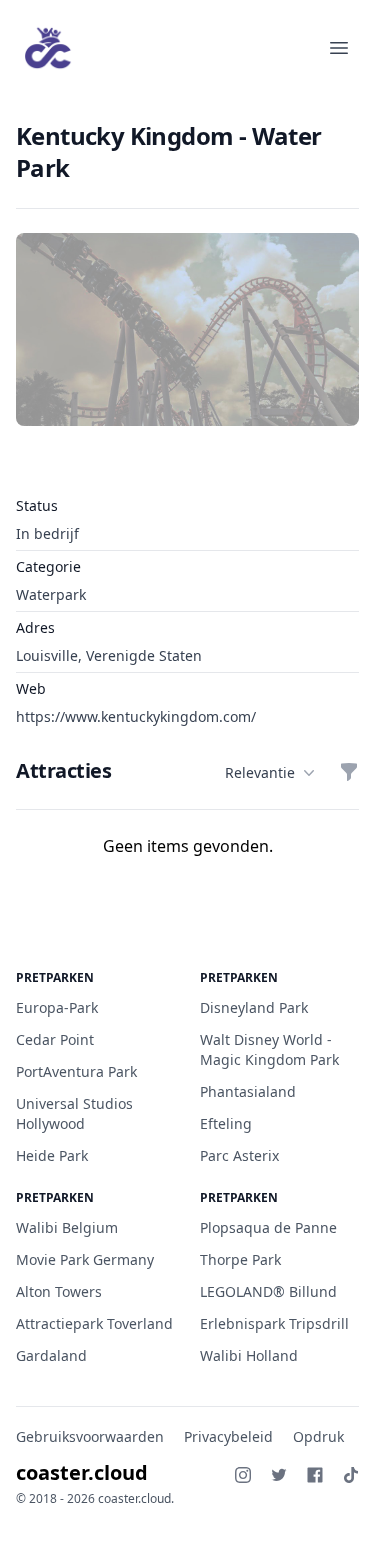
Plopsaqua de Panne (268, 1227)
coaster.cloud (82, 1472)
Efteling (226, 1123)
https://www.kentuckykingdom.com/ (136, 716)
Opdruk (318, 1436)
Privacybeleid (228, 1436)
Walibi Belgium (67, 1227)
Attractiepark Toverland (94, 1323)
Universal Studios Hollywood (74, 1113)
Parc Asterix (239, 1155)
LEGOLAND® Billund (268, 1291)
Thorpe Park (240, 1259)
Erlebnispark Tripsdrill (274, 1323)
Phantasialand (248, 1091)
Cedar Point (55, 1039)
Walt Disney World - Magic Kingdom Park (269, 1049)
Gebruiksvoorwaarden (90, 1436)
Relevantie (260, 772)
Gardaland (51, 1355)
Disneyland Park (254, 1007)
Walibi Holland (249, 1355)
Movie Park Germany (85, 1259)
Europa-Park (57, 1007)
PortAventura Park (76, 1071)
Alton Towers (59, 1291)
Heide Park (52, 1155)
